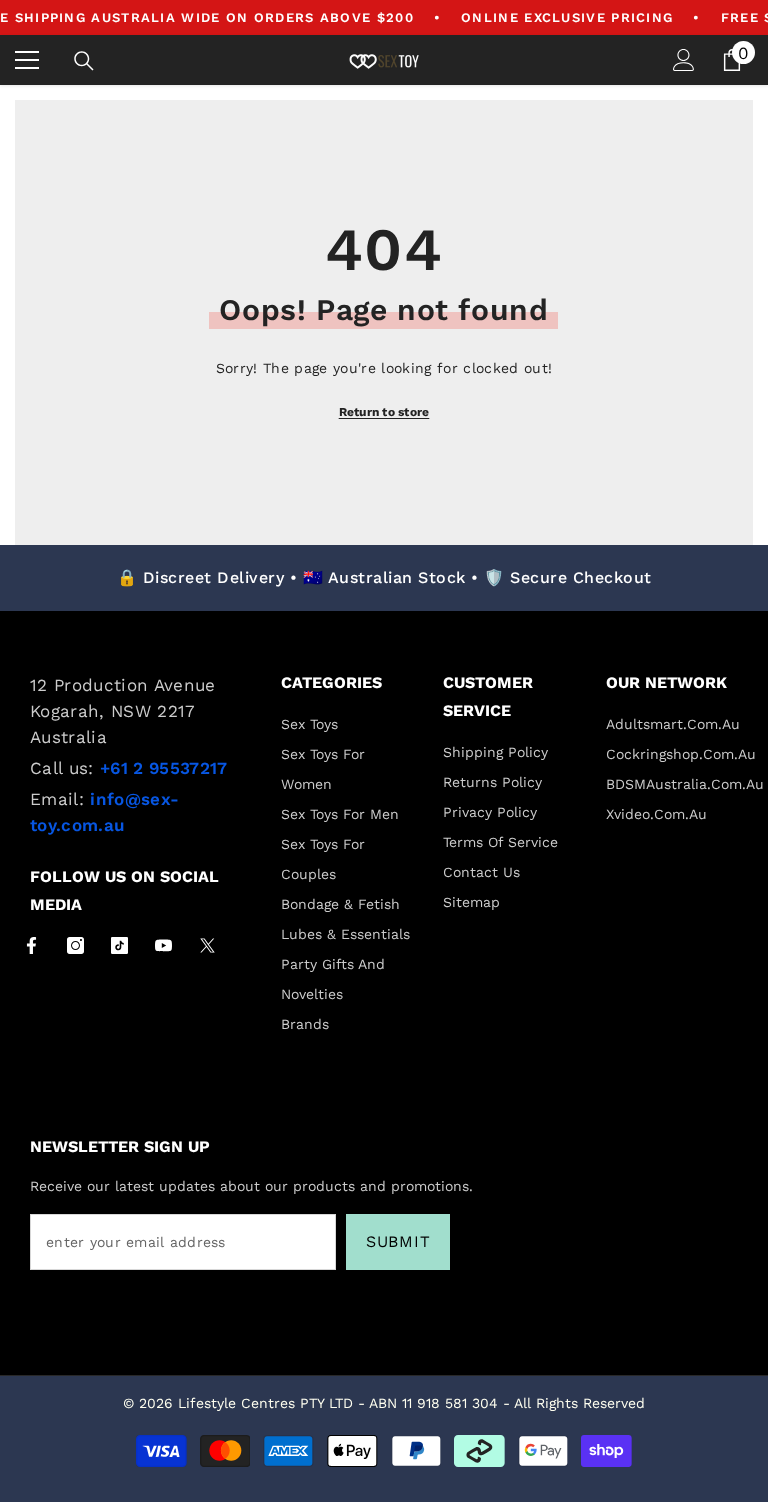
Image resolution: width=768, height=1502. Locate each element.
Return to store (384, 412)
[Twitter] (207, 945)
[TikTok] (119, 945)
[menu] (27, 60)
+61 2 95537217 (164, 768)
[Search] (84, 61)
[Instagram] (75, 945)
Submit (398, 1241)
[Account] (684, 60)
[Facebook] (31, 945)
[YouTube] (163, 945)
